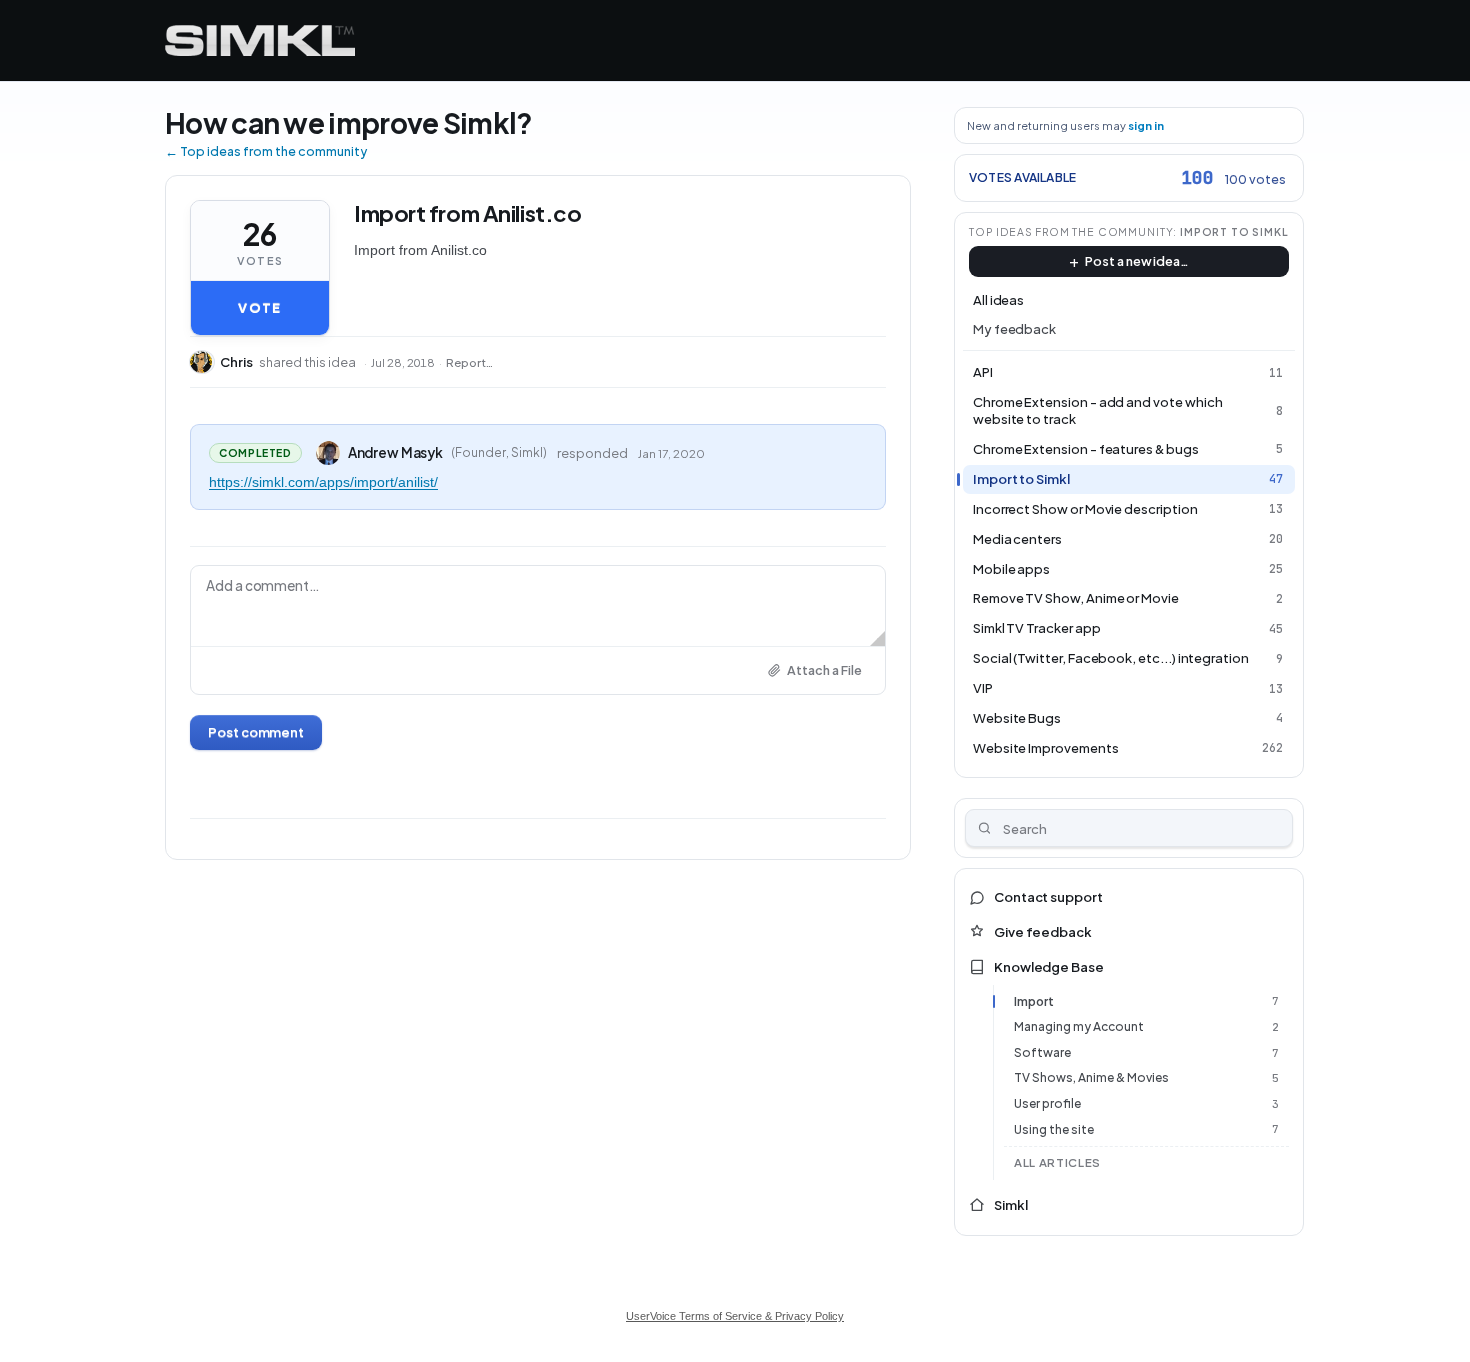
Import (1034, 1001)
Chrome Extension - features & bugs (1086, 449)
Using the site (1054, 1129)
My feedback (1014, 329)
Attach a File (824, 670)
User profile (1047, 1103)
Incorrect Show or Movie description (1085, 509)
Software (1042, 1052)
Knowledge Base (1049, 967)
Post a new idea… (1137, 261)
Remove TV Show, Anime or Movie (1076, 598)
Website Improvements (1046, 748)
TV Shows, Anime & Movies (1091, 1077)
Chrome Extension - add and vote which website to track (1098, 410)
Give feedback (1043, 932)
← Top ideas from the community (266, 151)
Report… (469, 362)
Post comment (256, 732)
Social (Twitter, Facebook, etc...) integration (1111, 658)
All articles (1057, 1162)
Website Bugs (1017, 718)
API (983, 372)
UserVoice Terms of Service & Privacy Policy (735, 1316)
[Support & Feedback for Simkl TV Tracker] (260, 40)
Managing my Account (1079, 1026)
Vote (259, 308)
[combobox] (1129, 828)
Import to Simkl (1234, 231)
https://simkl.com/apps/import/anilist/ (323, 482)
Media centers (1017, 539)
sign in (1146, 125)
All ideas (998, 300)
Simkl (1011, 1205)
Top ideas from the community (1071, 231)
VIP (983, 688)
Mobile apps (1011, 569)
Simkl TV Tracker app (1037, 628)
